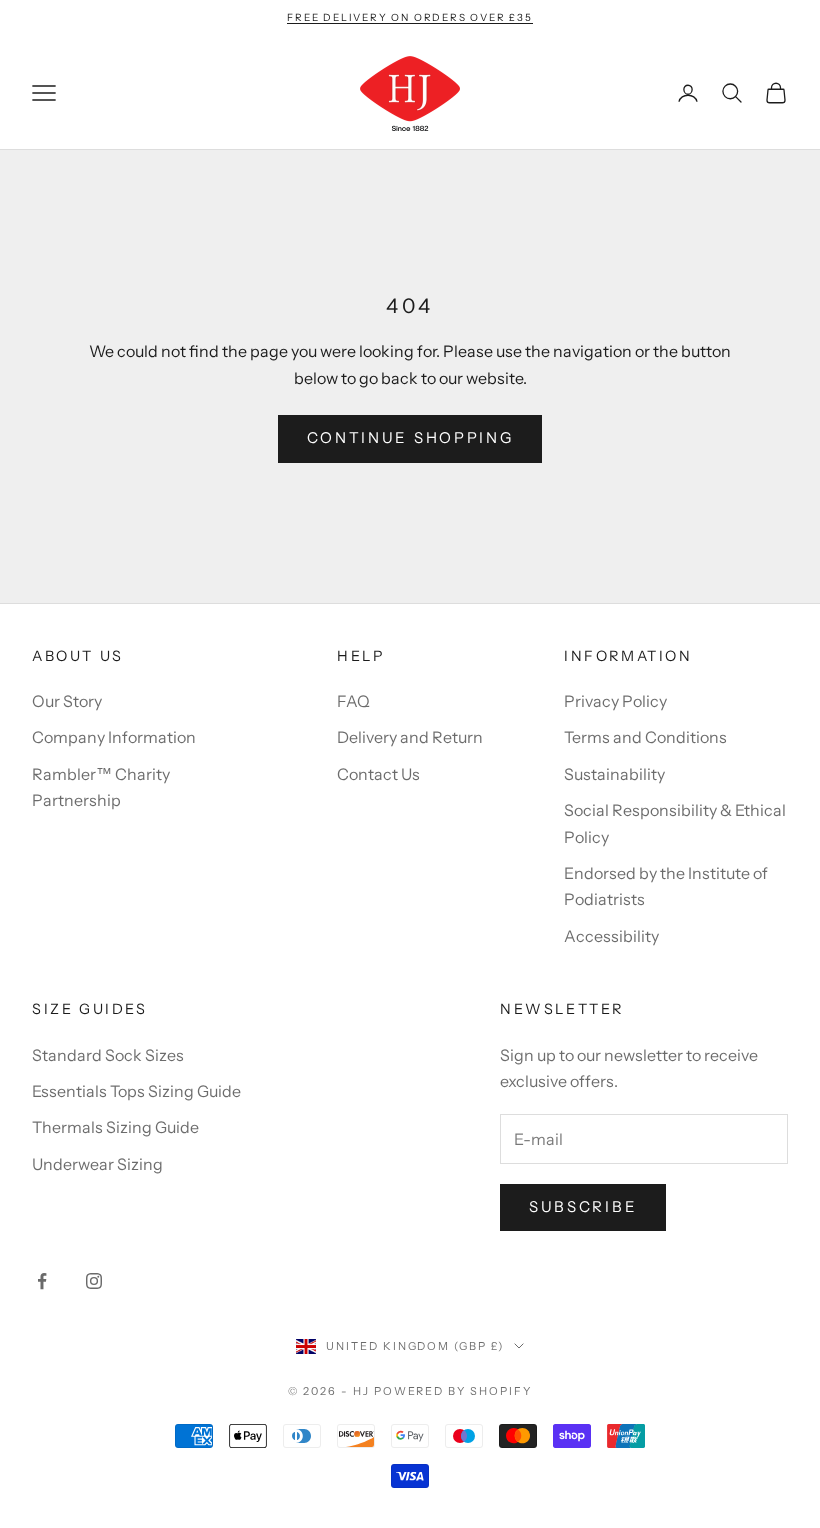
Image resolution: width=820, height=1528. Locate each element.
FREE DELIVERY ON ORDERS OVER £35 (410, 17)
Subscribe (583, 1206)
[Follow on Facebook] (42, 1281)
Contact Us (378, 774)
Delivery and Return (410, 737)
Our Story (67, 701)
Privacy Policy (615, 701)
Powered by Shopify (453, 1391)
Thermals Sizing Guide (115, 1127)
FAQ (353, 701)
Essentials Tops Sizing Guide (136, 1091)
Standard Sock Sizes (108, 1055)
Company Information (114, 737)
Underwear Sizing (97, 1164)
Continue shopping (410, 437)
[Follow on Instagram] (94, 1281)
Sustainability (614, 774)
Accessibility (611, 936)
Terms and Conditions (645, 737)
